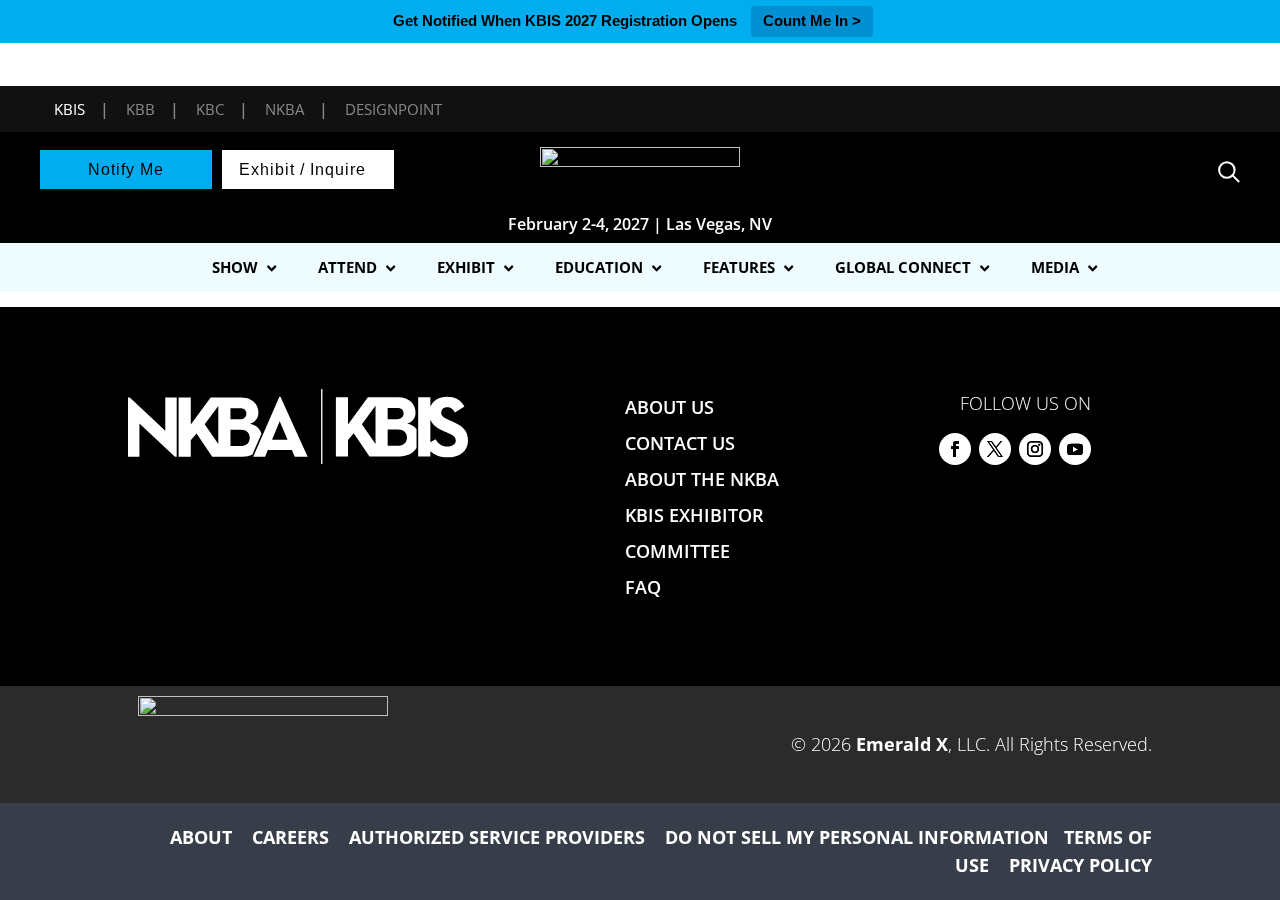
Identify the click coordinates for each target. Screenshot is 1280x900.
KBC (210, 109)
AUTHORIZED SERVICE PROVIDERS (497, 837)
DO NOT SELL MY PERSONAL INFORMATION (857, 837)
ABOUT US (669, 407)
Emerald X (902, 744)
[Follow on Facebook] (955, 449)
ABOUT (201, 837)
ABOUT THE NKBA (702, 479)
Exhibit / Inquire (302, 169)
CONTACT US (680, 443)
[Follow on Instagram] (1035, 449)
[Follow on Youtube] (1075, 449)
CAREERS (290, 837)
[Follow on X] (995, 449)
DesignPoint (393, 109)
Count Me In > (812, 20)
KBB (140, 109)
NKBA (284, 109)
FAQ (643, 587)
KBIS (69, 109)
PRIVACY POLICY (1080, 865)
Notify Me (126, 169)
